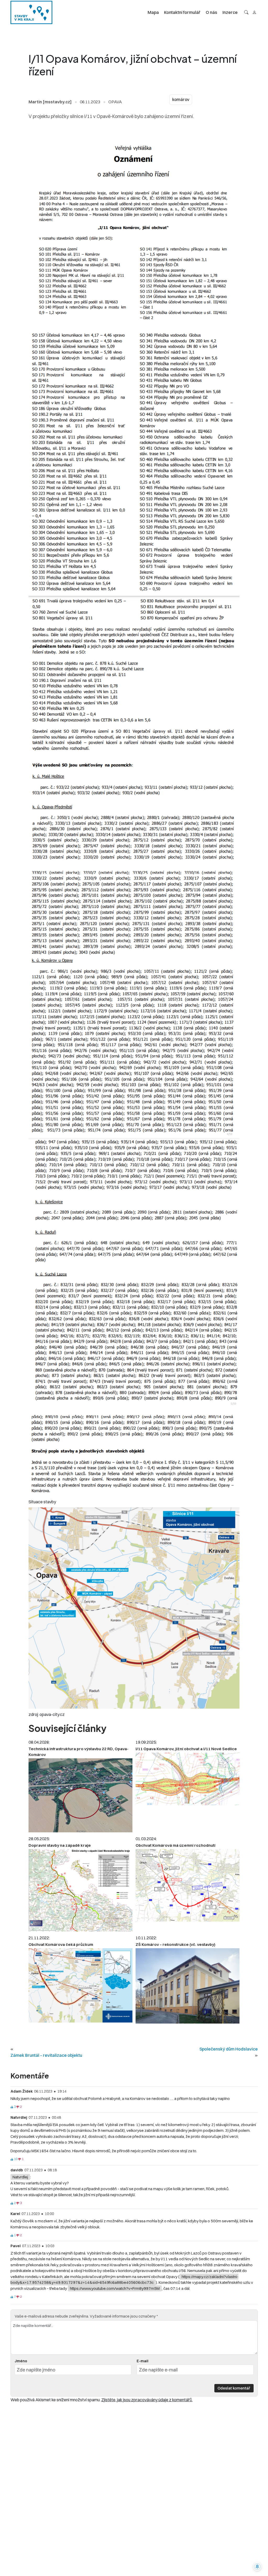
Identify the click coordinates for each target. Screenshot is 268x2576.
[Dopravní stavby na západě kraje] (80, 1890)
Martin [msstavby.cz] (50, 102)
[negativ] (18, 2107)
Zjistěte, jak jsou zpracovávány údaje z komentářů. (147, 2400)
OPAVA (115, 102)
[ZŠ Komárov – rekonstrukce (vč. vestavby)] (188, 1986)
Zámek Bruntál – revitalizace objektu (46, 2055)
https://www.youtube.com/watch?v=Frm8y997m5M (115, 2288)
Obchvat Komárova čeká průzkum (61, 1944)
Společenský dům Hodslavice (229, 2049)
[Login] (254, 12)
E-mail (143, 2361)
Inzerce (230, 12)
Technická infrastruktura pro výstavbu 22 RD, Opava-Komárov (79, 1752)
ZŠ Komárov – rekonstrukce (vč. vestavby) (175, 1944)
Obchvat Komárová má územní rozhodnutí (175, 1845)
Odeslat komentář (234, 2388)
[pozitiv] (12, 2107)
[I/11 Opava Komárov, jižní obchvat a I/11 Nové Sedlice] (188, 1779)
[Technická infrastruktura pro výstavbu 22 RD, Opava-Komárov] (80, 1795)
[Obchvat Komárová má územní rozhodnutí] (188, 1885)
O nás (211, 12)
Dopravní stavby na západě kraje (60, 1845)
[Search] (246, 12)
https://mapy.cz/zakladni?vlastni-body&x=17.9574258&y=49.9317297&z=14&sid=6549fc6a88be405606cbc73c (124, 2280)
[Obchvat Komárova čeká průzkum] (80, 1985)
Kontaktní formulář (182, 12)
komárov (181, 100)
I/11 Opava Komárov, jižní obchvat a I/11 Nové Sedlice (186, 1749)
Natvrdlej (20, 2177)
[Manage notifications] (257, 2567)
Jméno (21, 2361)
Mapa (153, 12)
